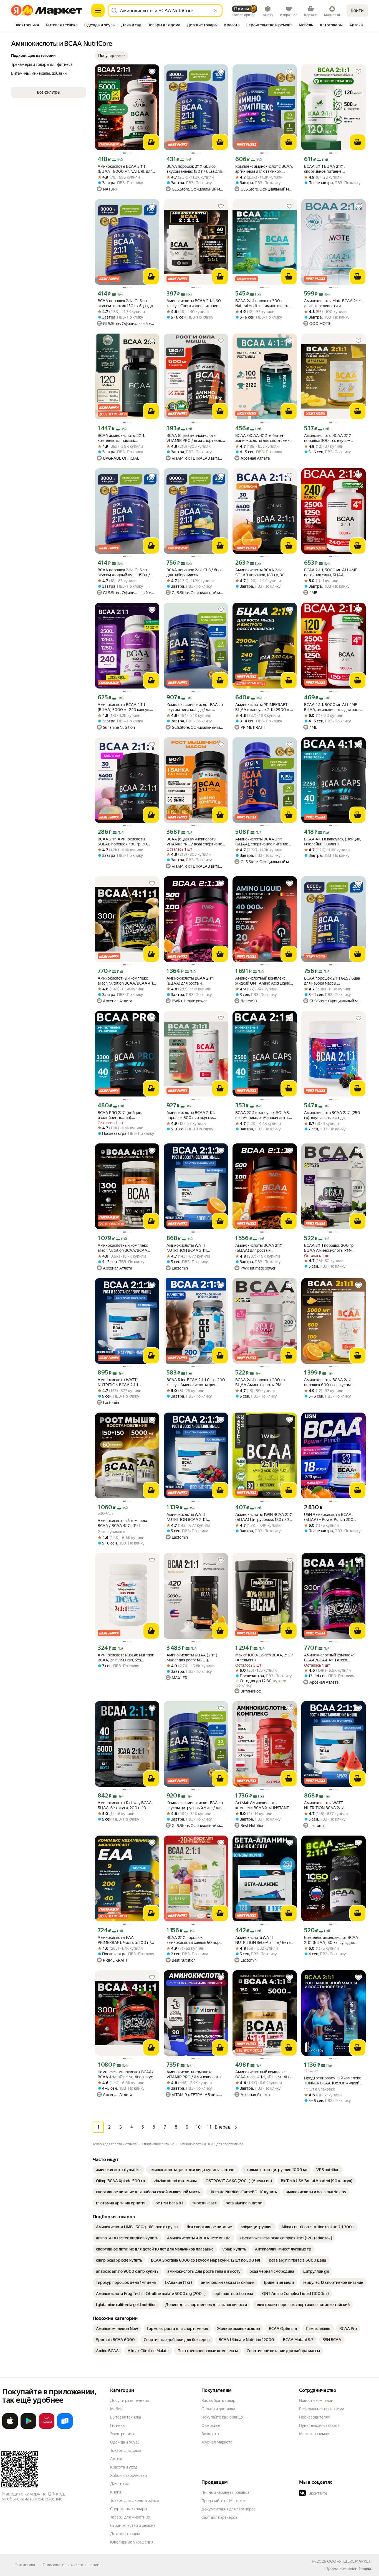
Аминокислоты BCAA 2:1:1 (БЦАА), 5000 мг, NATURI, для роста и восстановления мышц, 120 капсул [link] (126, 169)
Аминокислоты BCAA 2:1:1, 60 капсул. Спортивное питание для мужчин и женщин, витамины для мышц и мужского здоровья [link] (194, 303)
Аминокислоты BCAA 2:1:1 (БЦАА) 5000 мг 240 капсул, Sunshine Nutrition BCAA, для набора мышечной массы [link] (124, 707)
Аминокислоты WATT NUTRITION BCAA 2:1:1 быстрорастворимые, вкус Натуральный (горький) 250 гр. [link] (126, 1382)
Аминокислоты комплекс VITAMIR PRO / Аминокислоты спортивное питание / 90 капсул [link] (194, 2075)
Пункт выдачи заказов (319, 2425)
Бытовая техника (126, 2417)
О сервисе (211, 2425)
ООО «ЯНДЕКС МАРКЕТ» (350, 2561)
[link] (118, 2170)
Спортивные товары (129, 2509)
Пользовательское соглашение (71, 2565)
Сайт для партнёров (219, 2517)
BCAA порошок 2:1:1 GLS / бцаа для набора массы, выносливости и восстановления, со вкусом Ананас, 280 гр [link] (194, 573)
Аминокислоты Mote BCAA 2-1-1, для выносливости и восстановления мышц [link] (333, 303)
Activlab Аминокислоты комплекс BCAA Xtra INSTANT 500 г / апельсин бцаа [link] (262, 1805)
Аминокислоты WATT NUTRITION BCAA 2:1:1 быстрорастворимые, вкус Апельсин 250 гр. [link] (190, 1248)
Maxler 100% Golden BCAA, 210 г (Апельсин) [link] (264, 1658)
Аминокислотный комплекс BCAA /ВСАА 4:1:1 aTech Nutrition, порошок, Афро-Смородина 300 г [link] (329, 1658)
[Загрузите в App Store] (10, 2428)
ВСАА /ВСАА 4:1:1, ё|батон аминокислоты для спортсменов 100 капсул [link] (265, 438)
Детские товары (125, 2534)
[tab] (27, 26)
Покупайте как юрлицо (222, 2417)
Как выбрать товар (218, 2400)
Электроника (122, 2434)
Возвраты (210, 2434)
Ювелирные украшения (132, 2542)
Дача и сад (120, 2484)
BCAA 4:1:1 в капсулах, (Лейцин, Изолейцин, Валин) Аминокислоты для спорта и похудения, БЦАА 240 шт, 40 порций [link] (333, 842)
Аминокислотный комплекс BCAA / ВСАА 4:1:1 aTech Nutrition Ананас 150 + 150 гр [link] (124, 1523)
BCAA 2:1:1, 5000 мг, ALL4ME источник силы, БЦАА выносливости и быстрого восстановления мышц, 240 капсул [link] (331, 573)
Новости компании (316, 2400)
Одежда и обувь (125, 2442)
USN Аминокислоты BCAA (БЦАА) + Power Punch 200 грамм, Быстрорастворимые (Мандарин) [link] (330, 1517)
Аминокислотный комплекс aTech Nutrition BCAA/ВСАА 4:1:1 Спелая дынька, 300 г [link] (127, 981)
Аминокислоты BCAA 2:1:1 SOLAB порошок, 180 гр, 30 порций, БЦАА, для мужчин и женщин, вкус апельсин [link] (262, 573)
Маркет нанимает (315, 2434)
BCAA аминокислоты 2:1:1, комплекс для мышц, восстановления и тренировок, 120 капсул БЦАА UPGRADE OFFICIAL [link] (126, 438)
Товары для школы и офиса (134, 2500)
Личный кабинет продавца (225, 2492)
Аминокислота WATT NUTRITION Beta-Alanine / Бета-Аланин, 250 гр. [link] (264, 1940)
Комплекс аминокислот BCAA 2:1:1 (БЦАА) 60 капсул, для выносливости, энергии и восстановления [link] (331, 1940)
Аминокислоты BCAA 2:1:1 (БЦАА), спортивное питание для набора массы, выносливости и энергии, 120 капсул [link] (262, 842)
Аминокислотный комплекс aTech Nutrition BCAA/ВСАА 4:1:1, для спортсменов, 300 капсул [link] (123, 1248)
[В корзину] (151, 142)
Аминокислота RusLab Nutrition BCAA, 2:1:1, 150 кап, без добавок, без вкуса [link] (126, 1658)
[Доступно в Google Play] (28, 2428)
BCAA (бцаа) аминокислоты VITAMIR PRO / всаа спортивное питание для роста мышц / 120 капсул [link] (195, 438)
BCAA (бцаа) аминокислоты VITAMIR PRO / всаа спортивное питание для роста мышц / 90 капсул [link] (195, 842)
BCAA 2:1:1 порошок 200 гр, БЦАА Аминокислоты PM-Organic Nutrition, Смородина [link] (330, 1248)
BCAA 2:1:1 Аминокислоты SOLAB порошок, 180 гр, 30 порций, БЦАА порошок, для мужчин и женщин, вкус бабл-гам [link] (125, 842)
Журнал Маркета (217, 2442)
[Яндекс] (365, 2569)
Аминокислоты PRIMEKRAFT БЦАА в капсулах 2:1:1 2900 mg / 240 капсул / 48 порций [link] (264, 707)
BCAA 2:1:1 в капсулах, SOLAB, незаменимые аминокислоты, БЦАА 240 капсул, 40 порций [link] (262, 1115)
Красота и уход (124, 2467)
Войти (357, 10)
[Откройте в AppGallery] (47, 2428)
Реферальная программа (322, 2409)
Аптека (117, 2459)
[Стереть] (216, 11)
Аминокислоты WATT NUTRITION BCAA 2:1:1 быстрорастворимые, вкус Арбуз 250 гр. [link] (328, 1805)
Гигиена (117, 2425)
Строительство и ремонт (133, 2525)
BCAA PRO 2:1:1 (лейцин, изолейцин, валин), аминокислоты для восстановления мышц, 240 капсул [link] (123, 1115)
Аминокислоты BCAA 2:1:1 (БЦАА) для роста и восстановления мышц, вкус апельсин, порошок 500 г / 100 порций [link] (263, 1248)
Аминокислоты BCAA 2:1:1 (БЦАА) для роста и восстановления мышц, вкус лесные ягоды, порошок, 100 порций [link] (192, 981)
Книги (116, 2492)
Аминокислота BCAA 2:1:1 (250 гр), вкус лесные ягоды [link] (332, 1115)
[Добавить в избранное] (152, 72)
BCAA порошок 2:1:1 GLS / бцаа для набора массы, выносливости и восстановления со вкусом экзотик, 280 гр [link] (332, 981)
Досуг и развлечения (129, 2400)
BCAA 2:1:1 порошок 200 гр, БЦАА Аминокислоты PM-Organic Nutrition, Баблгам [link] (260, 1382)
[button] (112, 56)
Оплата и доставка (218, 2409)
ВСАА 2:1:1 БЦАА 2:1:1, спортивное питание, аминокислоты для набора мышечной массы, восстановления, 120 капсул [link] (330, 169)
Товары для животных (130, 2517)
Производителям (315, 2417)
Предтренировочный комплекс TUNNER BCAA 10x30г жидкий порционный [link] (333, 2081)
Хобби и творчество (128, 2475)
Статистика (25, 2565)
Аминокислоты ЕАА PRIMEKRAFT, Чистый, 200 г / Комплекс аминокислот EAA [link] (124, 1940)
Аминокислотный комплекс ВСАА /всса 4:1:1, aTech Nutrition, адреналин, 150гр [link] (264, 2075)
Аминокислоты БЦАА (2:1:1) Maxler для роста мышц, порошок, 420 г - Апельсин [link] (192, 1658)
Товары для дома (125, 2450)
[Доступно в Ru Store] (65, 2428)
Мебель (117, 2409)
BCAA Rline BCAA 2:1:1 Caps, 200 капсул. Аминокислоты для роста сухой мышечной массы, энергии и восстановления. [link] (196, 1382)
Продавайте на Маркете (223, 2501)
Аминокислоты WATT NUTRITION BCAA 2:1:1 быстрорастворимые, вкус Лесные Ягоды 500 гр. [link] (190, 1517)
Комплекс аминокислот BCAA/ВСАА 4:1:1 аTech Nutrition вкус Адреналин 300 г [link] (126, 2075)
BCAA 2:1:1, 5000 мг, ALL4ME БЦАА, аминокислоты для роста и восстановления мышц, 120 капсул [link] (333, 707)
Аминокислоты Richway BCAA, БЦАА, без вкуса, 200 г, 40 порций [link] (125, 1805)
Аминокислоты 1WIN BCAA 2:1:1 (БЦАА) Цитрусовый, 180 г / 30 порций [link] (264, 1517)
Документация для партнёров (229, 2509)
